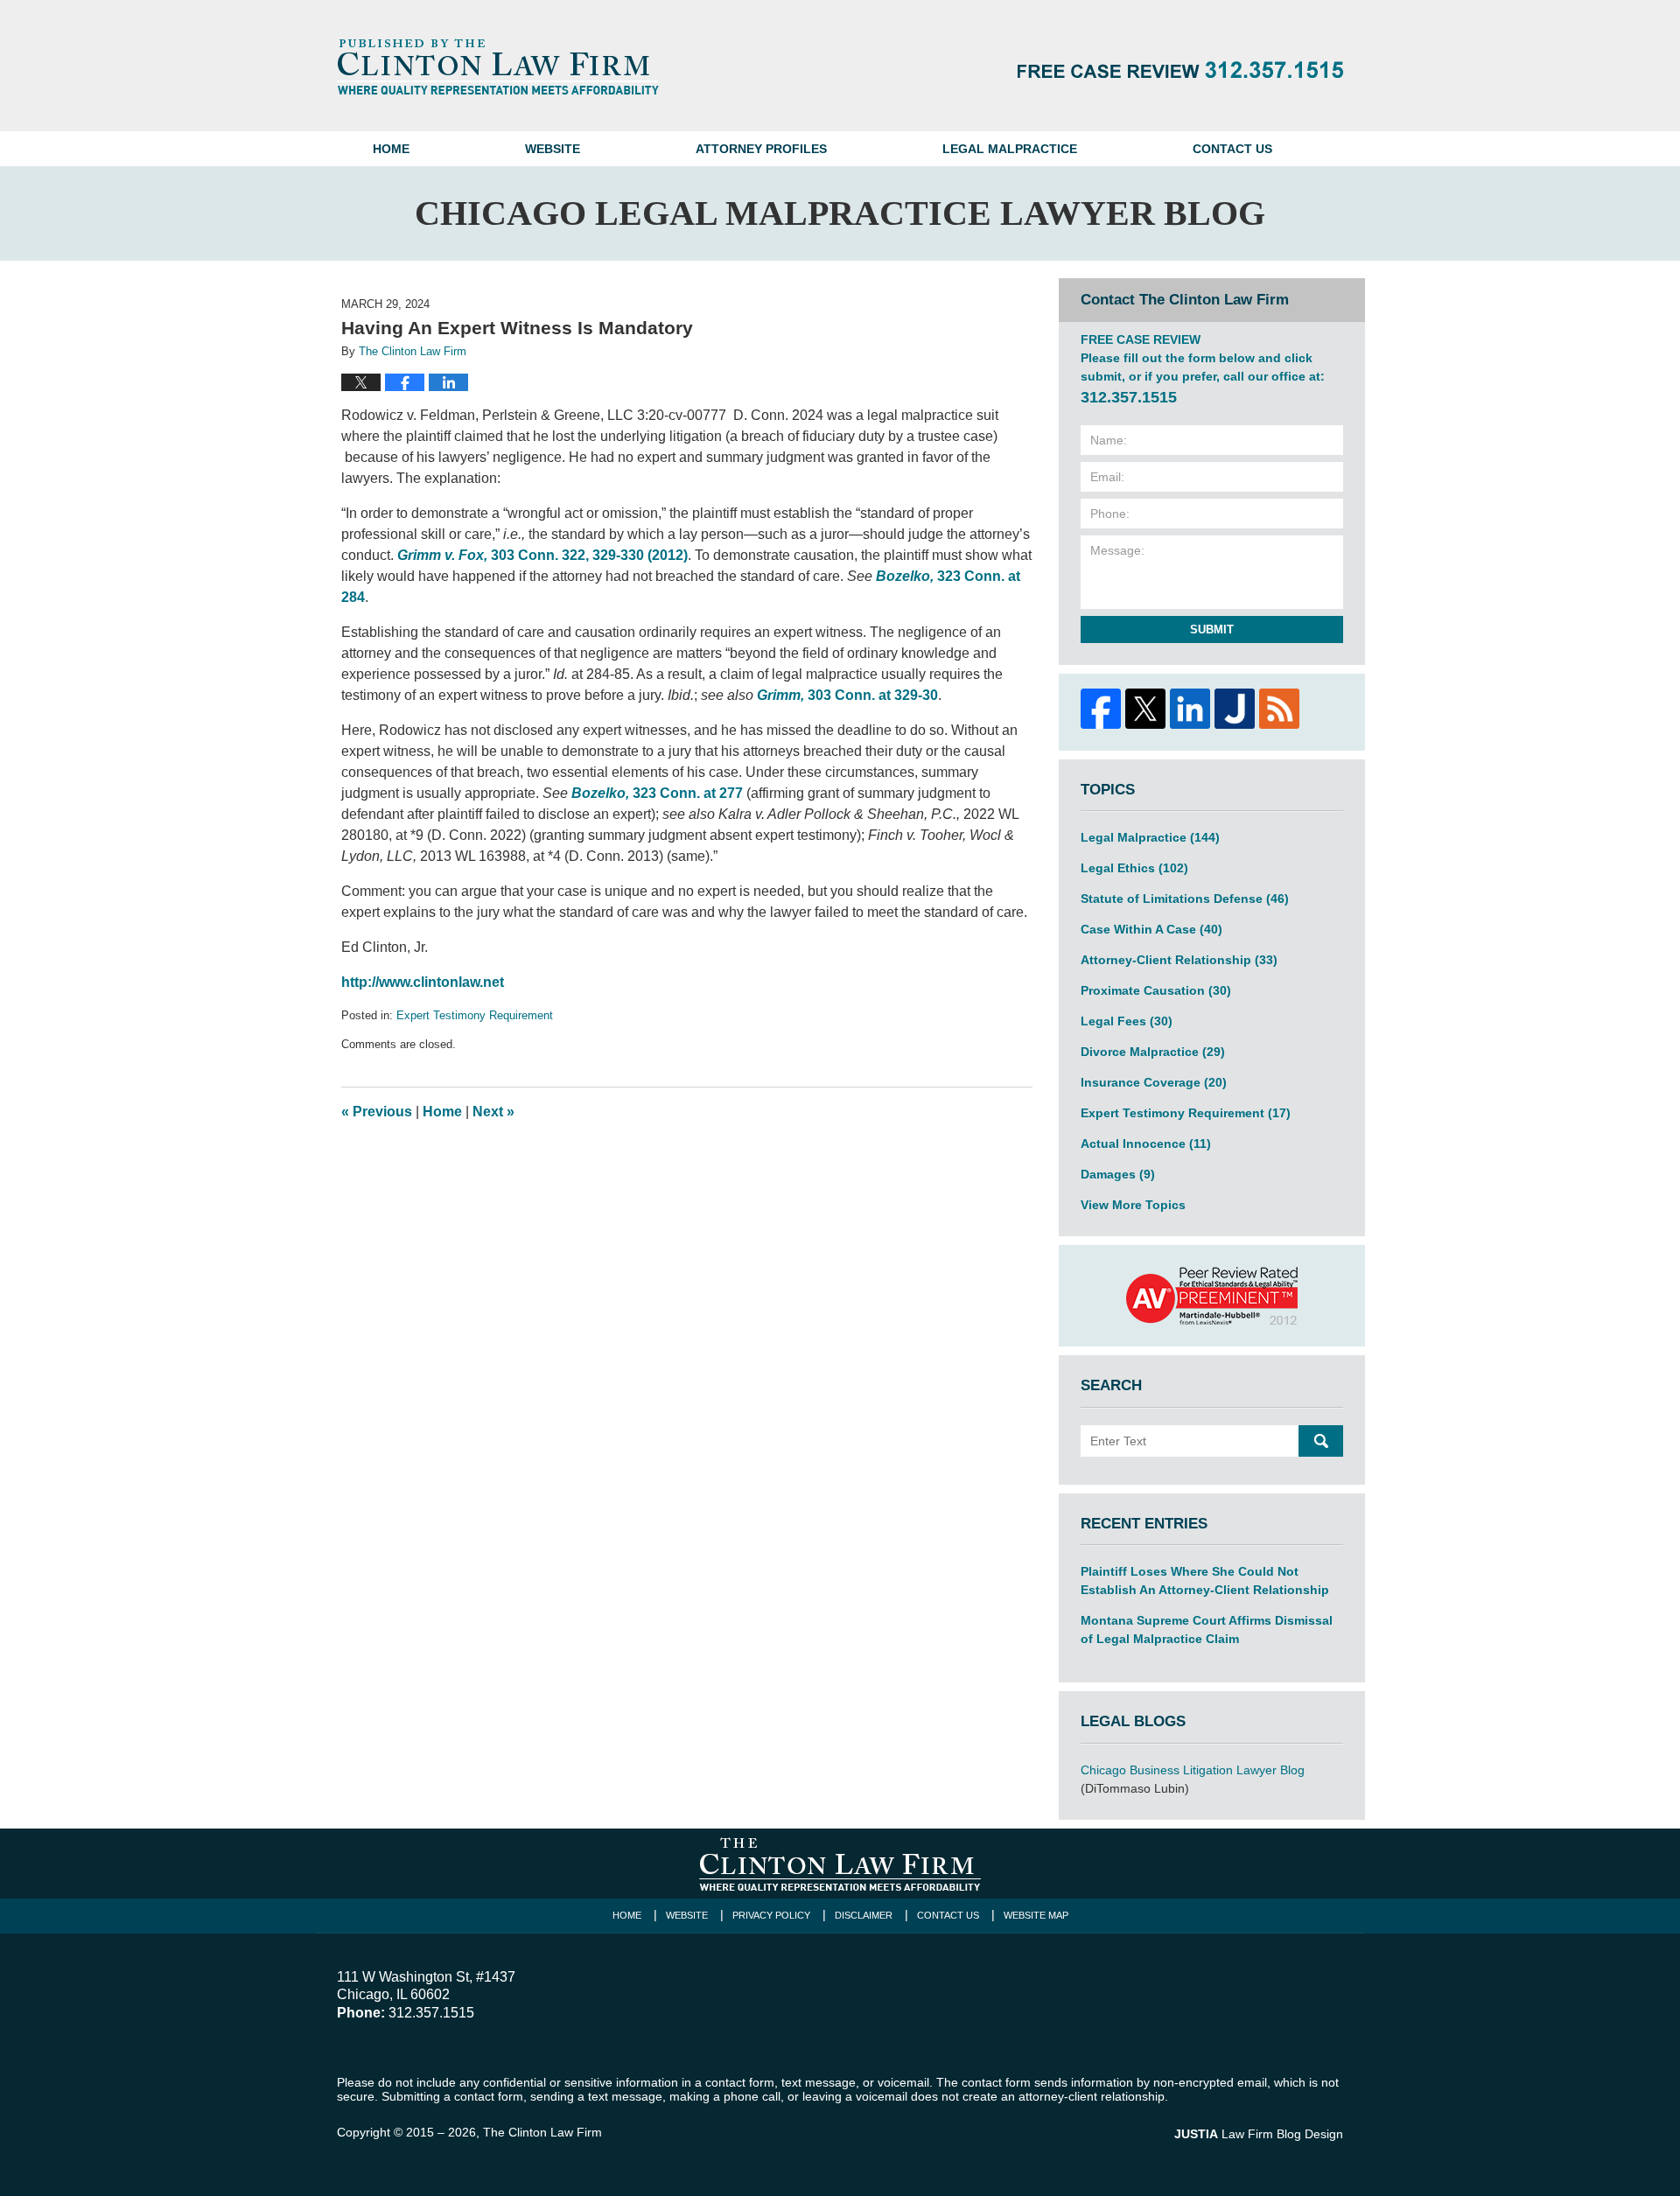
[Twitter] (1145, 709)
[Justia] (1234, 709)
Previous (377, 1112)
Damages (1118, 1174)
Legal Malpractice (1010, 149)
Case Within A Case (1151, 929)
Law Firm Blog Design (1259, 2134)
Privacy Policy (771, 1915)
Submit (1212, 629)
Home (391, 149)
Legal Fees (1127, 1021)
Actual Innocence (1146, 1143)
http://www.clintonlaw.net (423, 982)
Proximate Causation (1156, 990)
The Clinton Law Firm (542, 2132)
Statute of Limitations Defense (1185, 899)
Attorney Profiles (761, 149)
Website (553, 149)
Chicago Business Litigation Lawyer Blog (1193, 1770)
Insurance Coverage (1154, 1082)
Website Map (1036, 1915)
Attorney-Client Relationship (1179, 960)
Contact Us (1232, 149)
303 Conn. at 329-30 (847, 695)
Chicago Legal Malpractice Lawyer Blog (498, 66)
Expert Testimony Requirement (475, 1015)
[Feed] (1279, 709)
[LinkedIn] (1190, 709)
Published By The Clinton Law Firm (1180, 70)
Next (493, 1112)
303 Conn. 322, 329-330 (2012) (542, 555)
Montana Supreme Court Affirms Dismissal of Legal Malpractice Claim (1207, 1630)
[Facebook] (1100, 709)
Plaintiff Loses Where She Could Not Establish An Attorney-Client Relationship (1205, 1581)
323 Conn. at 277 (657, 793)
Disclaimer (864, 1915)
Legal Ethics (1134, 868)
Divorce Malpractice (1153, 1052)
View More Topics (1133, 1205)
